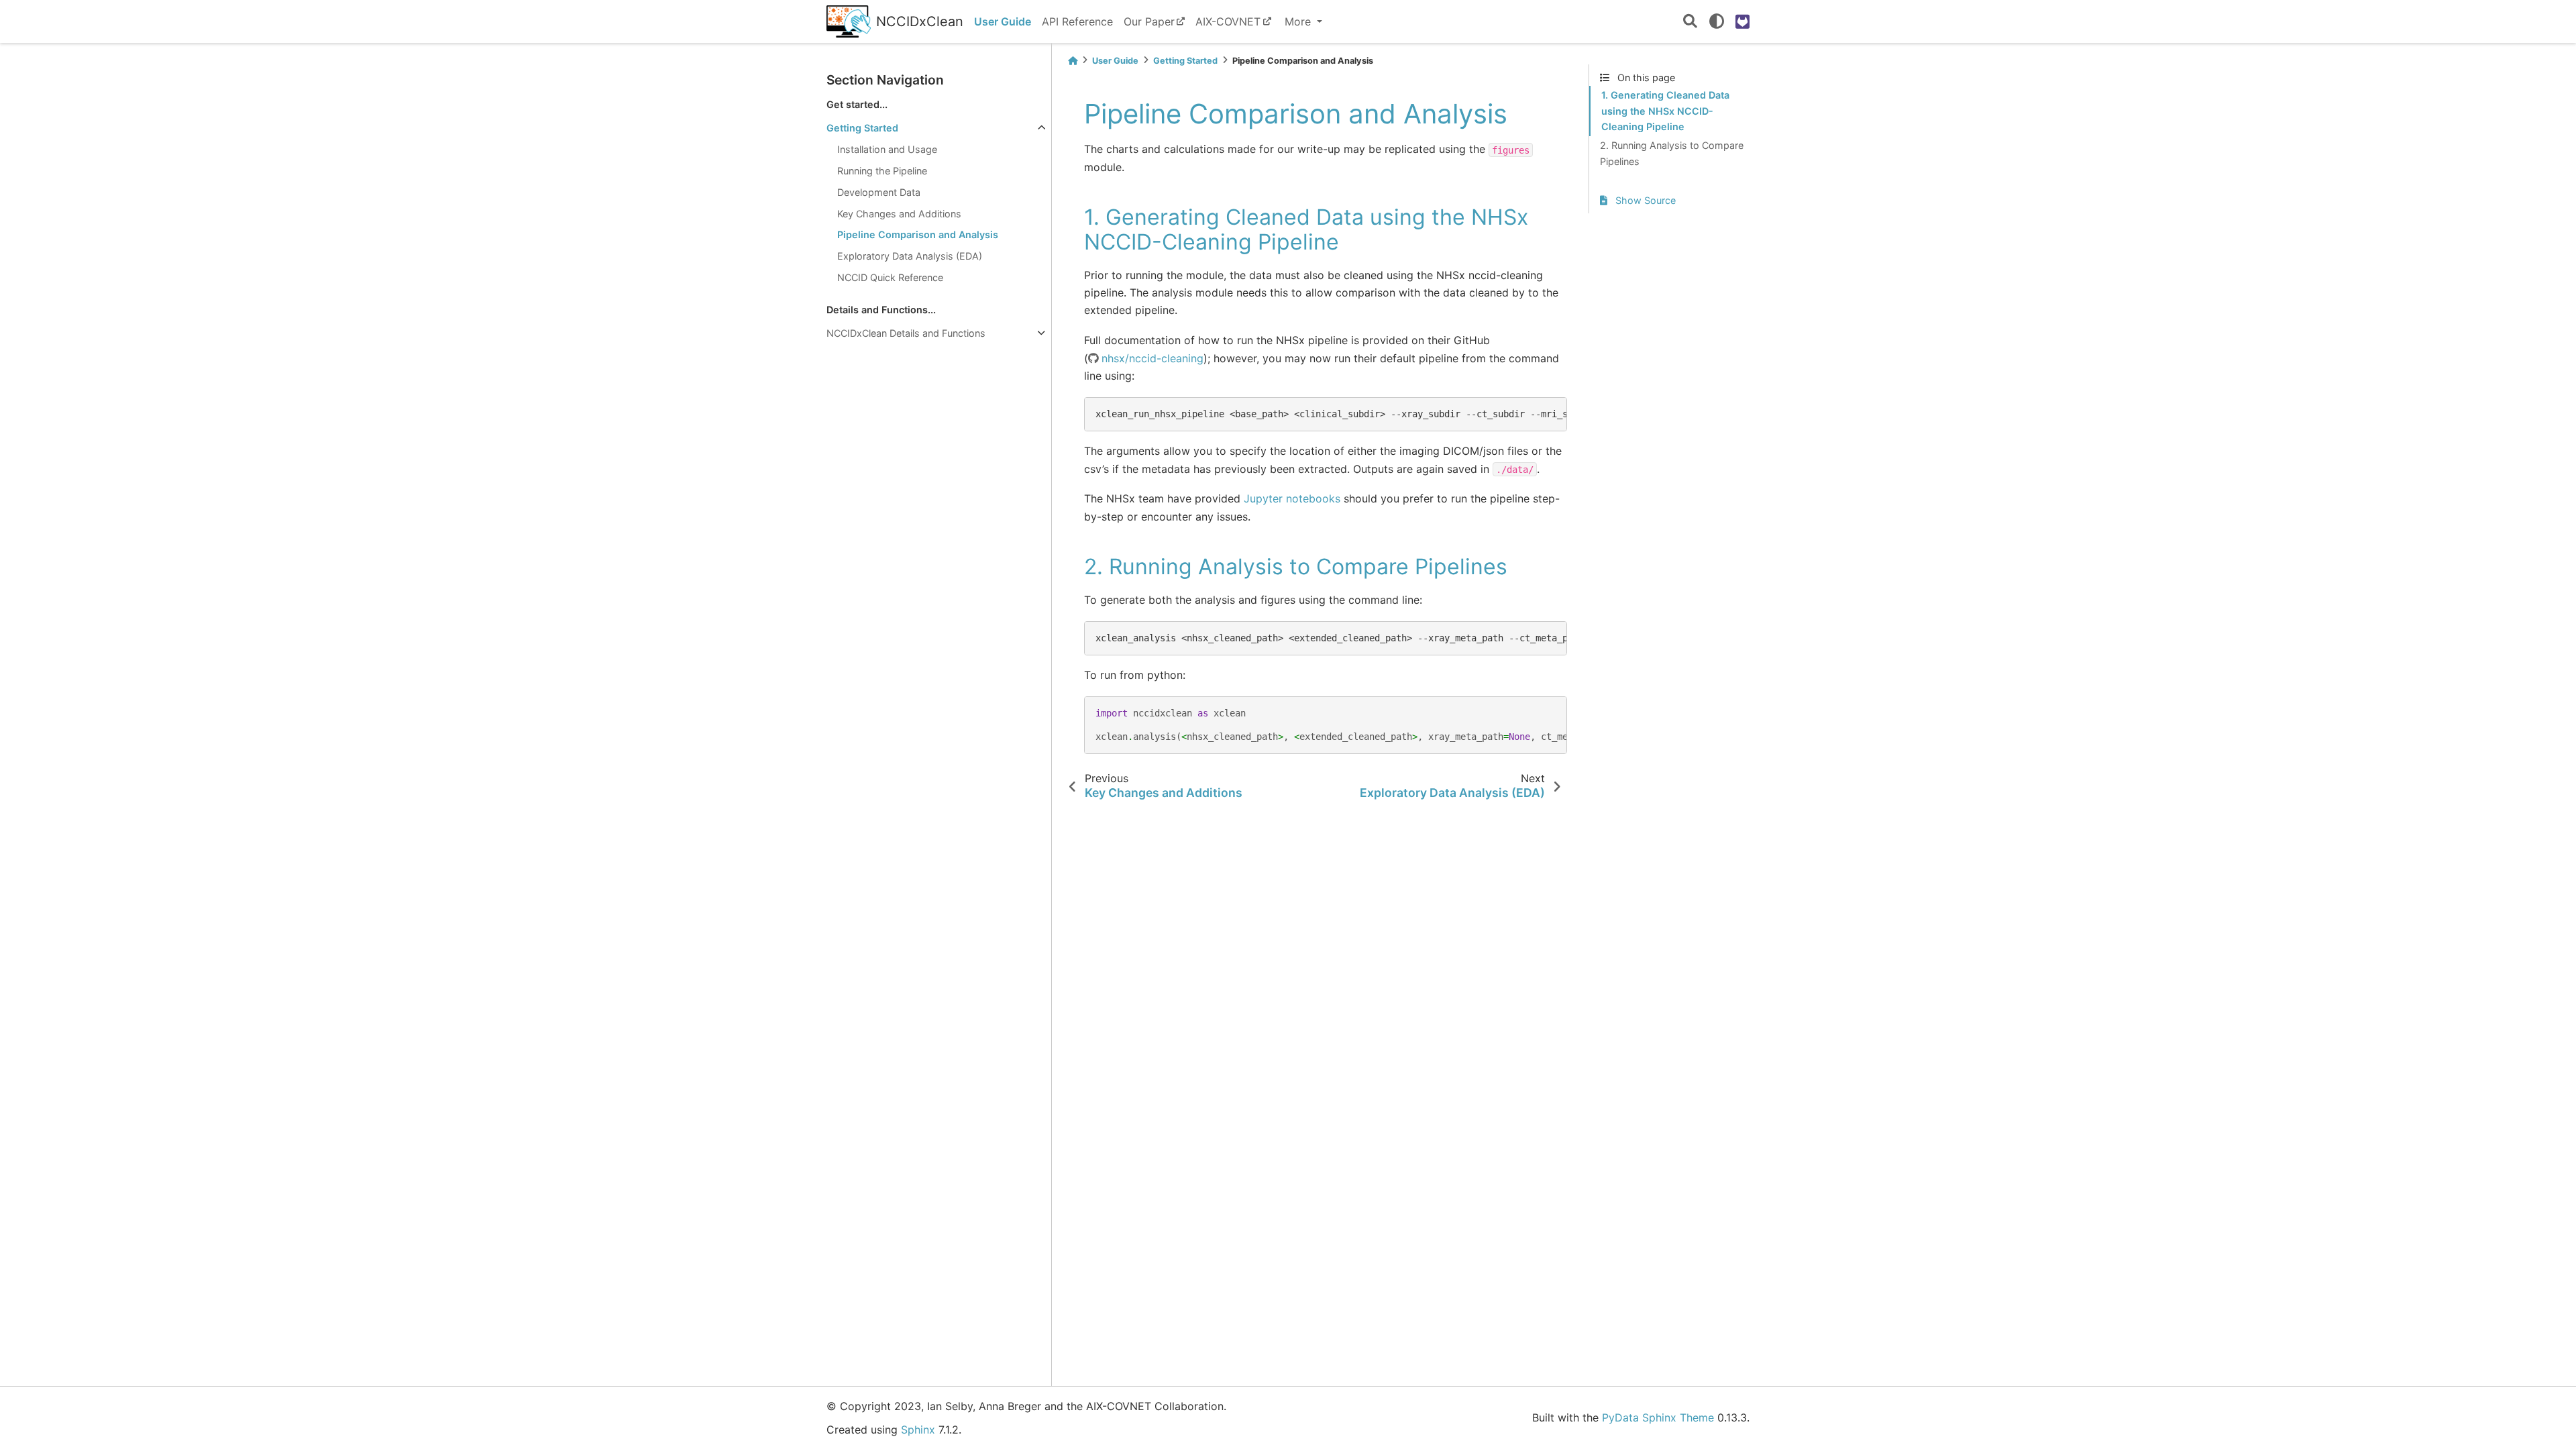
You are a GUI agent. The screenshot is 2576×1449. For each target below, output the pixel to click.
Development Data (879, 192)
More (1299, 21)
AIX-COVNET (1228, 21)
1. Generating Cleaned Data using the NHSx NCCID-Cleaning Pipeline (1665, 111)
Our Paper (1149, 21)
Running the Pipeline (882, 171)
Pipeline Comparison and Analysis (918, 234)
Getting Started (862, 128)
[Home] (1073, 61)
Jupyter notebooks (1292, 498)
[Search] (1690, 22)
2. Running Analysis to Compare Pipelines (1672, 153)
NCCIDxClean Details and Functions (906, 333)
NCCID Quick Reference (890, 277)
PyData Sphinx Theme (1658, 1417)
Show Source (1644, 200)
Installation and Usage (887, 149)
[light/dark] (1717, 21)
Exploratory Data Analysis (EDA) (910, 256)
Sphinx (918, 1430)
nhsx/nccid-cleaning (1152, 358)
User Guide (1003, 21)
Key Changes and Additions (899, 214)
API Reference (1077, 21)
